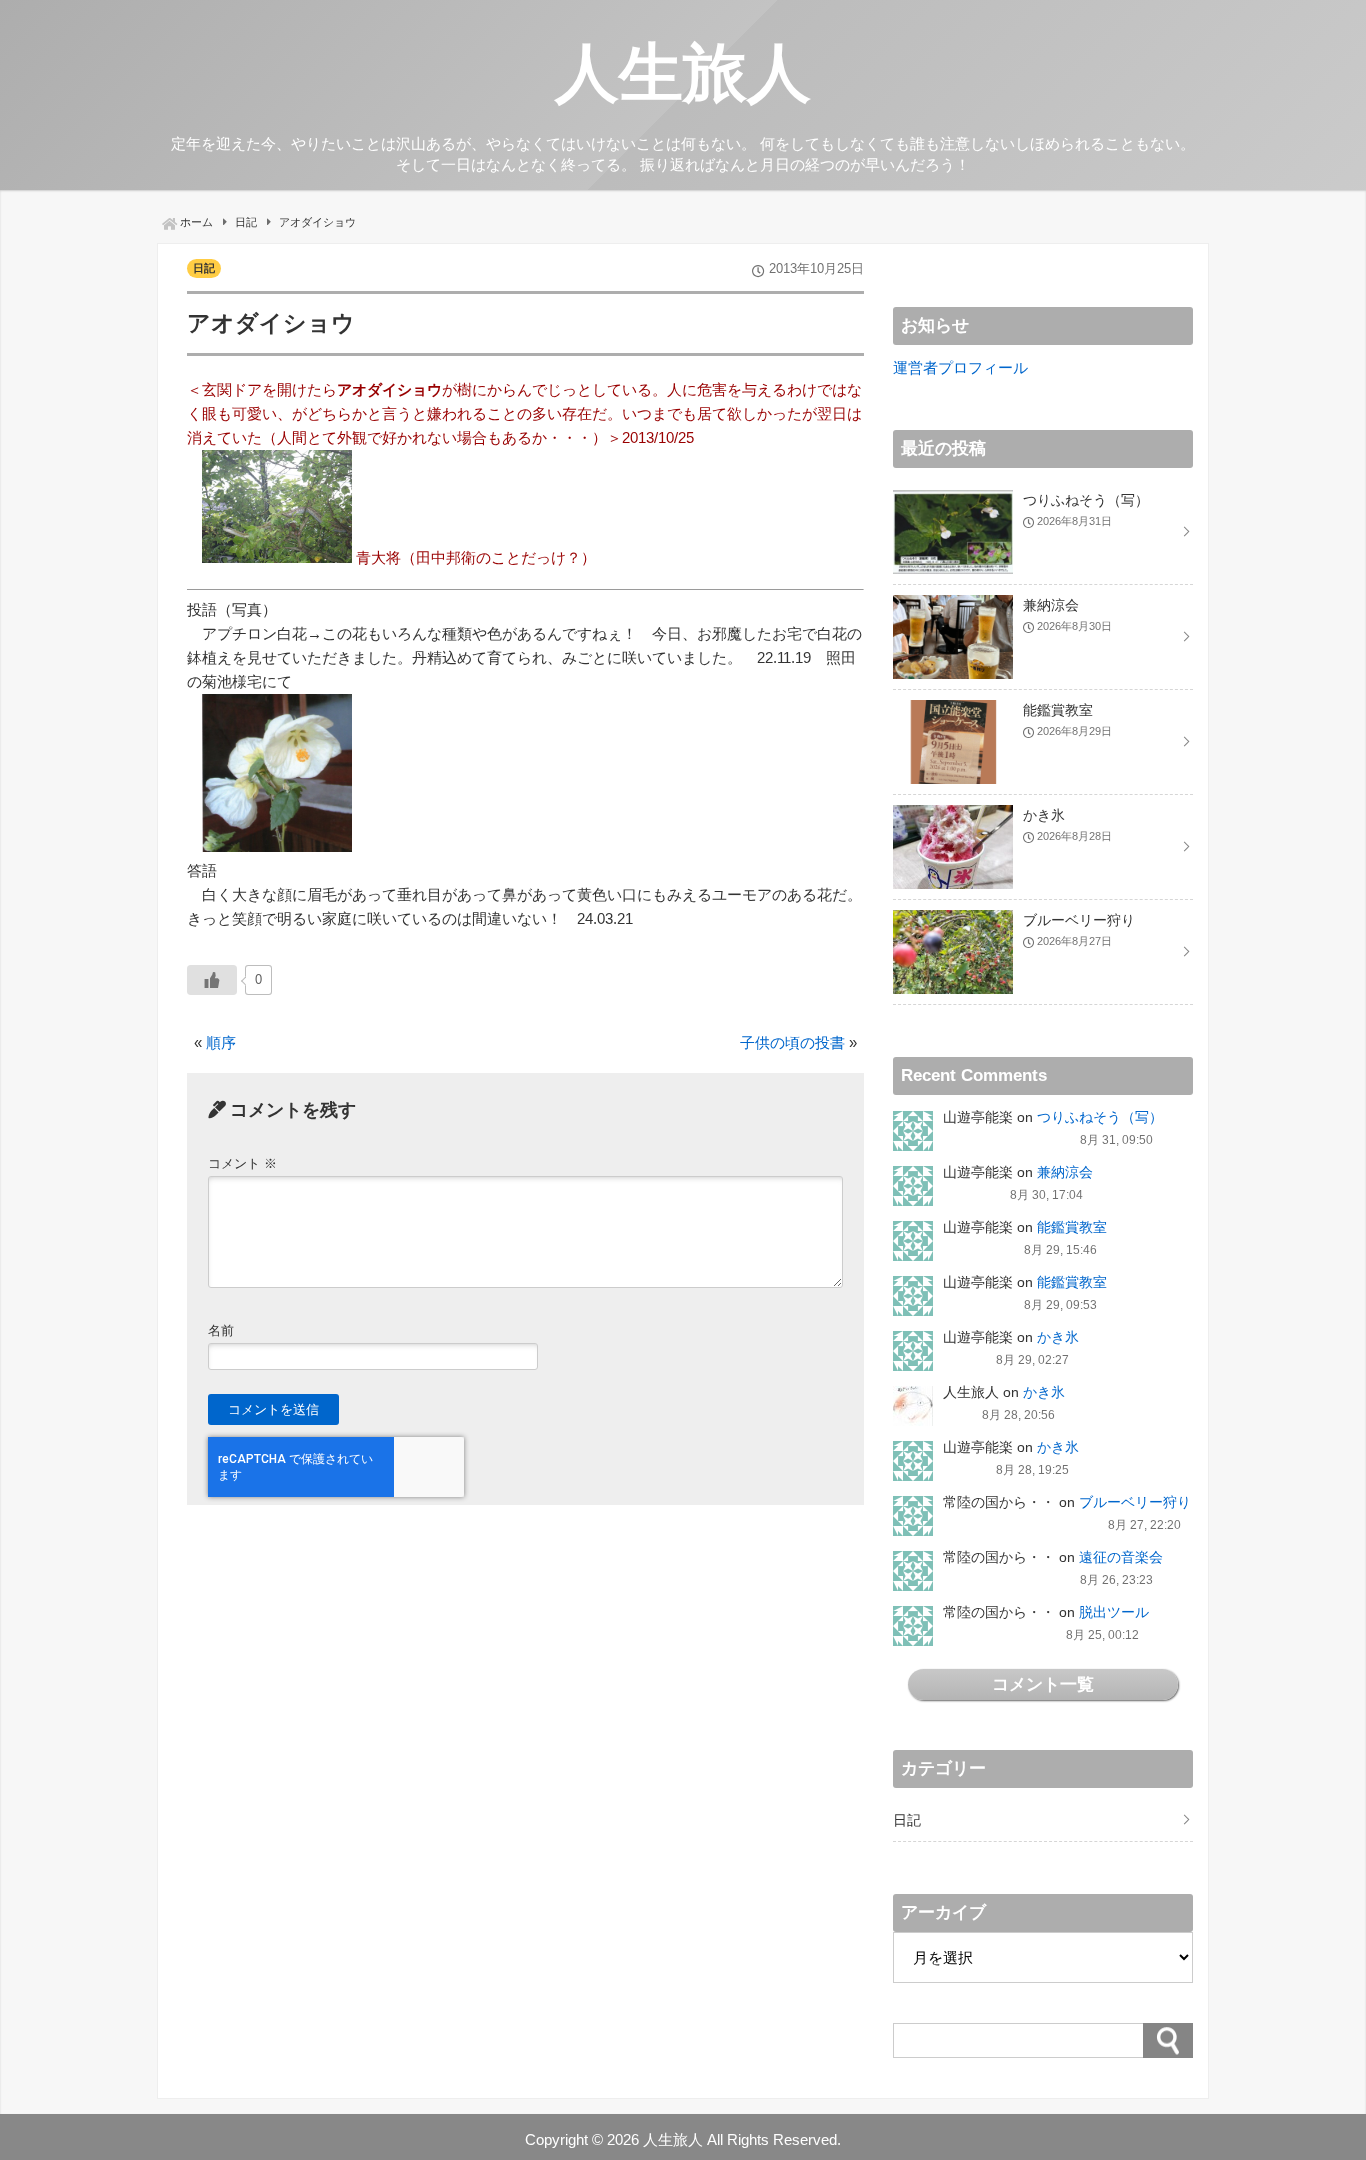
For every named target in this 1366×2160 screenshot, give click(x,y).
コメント (242, 1163)
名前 (221, 1330)
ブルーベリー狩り (1135, 1502)
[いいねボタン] (212, 980)
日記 (204, 268)
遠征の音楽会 (1121, 1557)
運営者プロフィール (960, 367)
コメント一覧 (1043, 1684)
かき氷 (1058, 1337)
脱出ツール (1114, 1612)
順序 (221, 1042)
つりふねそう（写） (1100, 1117)
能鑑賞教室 (1072, 1227)
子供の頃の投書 (792, 1042)
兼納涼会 (1065, 1172)
